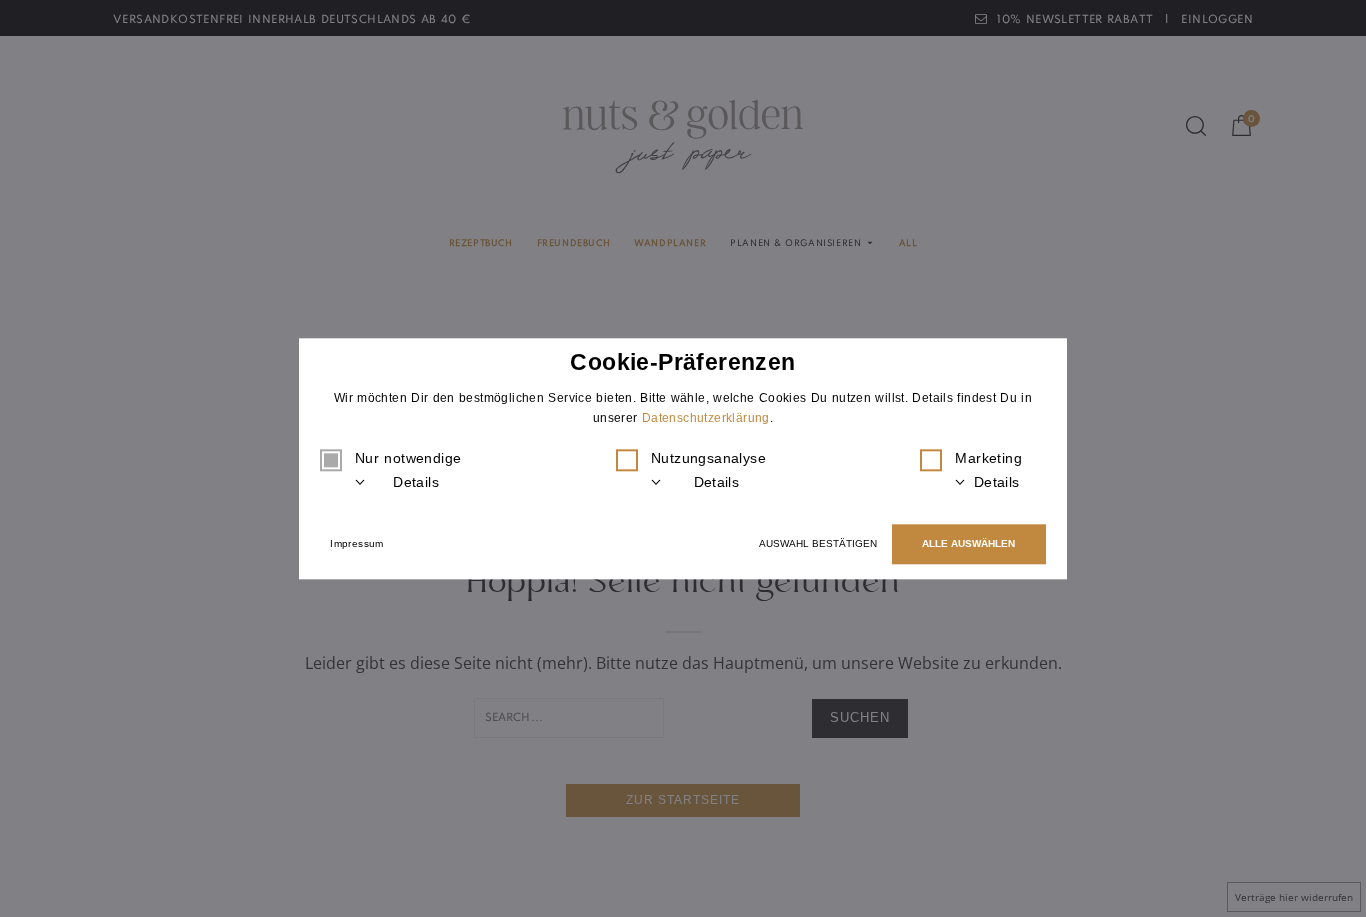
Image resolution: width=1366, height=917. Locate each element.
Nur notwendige (408, 470)
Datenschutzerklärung (706, 418)
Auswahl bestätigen (818, 543)
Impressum (357, 543)
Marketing (988, 470)
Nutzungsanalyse (708, 470)
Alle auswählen (968, 543)
